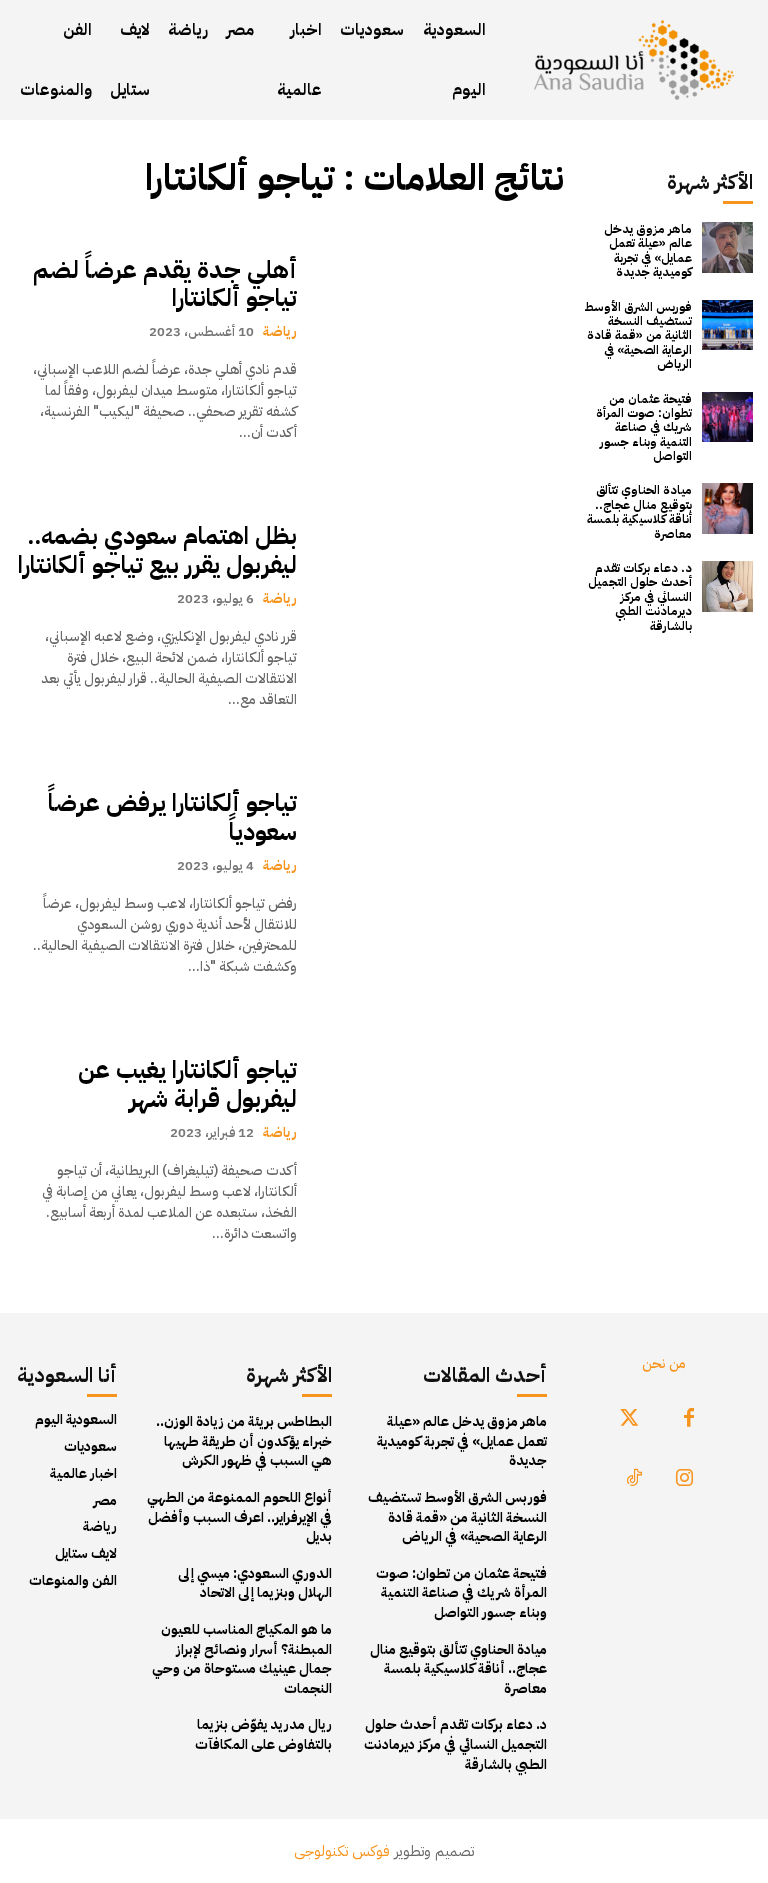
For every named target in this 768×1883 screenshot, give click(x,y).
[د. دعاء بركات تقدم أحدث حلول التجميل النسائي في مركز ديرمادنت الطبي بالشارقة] (727, 586)
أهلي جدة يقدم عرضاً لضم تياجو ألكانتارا (165, 284)
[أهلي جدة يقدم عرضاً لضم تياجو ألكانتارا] (440, 349)
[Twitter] (629, 1419)
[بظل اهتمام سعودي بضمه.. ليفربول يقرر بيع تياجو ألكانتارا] (440, 616)
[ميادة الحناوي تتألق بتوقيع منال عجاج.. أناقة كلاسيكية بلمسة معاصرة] (727, 508)
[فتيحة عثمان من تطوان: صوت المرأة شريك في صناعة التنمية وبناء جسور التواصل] (727, 417)
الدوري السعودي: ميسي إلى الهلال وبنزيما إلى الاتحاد (255, 1583)
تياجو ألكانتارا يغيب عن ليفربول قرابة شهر (187, 1084)
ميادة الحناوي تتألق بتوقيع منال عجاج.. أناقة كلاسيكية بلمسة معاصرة (639, 511)
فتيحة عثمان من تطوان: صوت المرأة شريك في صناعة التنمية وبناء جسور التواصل (644, 428)
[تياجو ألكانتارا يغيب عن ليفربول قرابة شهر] (440, 1149)
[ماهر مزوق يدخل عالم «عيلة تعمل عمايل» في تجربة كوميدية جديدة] (727, 247)
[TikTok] (634, 1479)
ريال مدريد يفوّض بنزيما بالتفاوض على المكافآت (263, 1734)
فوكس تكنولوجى (342, 1851)
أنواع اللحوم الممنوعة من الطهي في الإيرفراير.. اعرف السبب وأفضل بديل (239, 1517)
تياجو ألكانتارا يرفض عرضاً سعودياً (172, 817)
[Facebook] (689, 1419)
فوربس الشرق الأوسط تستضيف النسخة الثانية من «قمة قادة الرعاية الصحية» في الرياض (638, 336)
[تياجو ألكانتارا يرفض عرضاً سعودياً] (440, 883)
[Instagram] (684, 1479)
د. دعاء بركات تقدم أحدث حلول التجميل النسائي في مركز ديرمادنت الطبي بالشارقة (640, 597)
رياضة (280, 331)
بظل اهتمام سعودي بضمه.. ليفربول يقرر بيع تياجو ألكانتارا (157, 550)
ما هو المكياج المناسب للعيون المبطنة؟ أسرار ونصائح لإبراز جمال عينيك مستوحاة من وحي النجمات (242, 1659)
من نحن (664, 1363)
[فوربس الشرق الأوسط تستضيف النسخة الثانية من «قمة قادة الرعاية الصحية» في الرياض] (727, 325)
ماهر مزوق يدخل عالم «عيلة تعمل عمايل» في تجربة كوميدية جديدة (648, 250)
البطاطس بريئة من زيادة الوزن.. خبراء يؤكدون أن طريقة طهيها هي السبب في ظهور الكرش (244, 1441)
